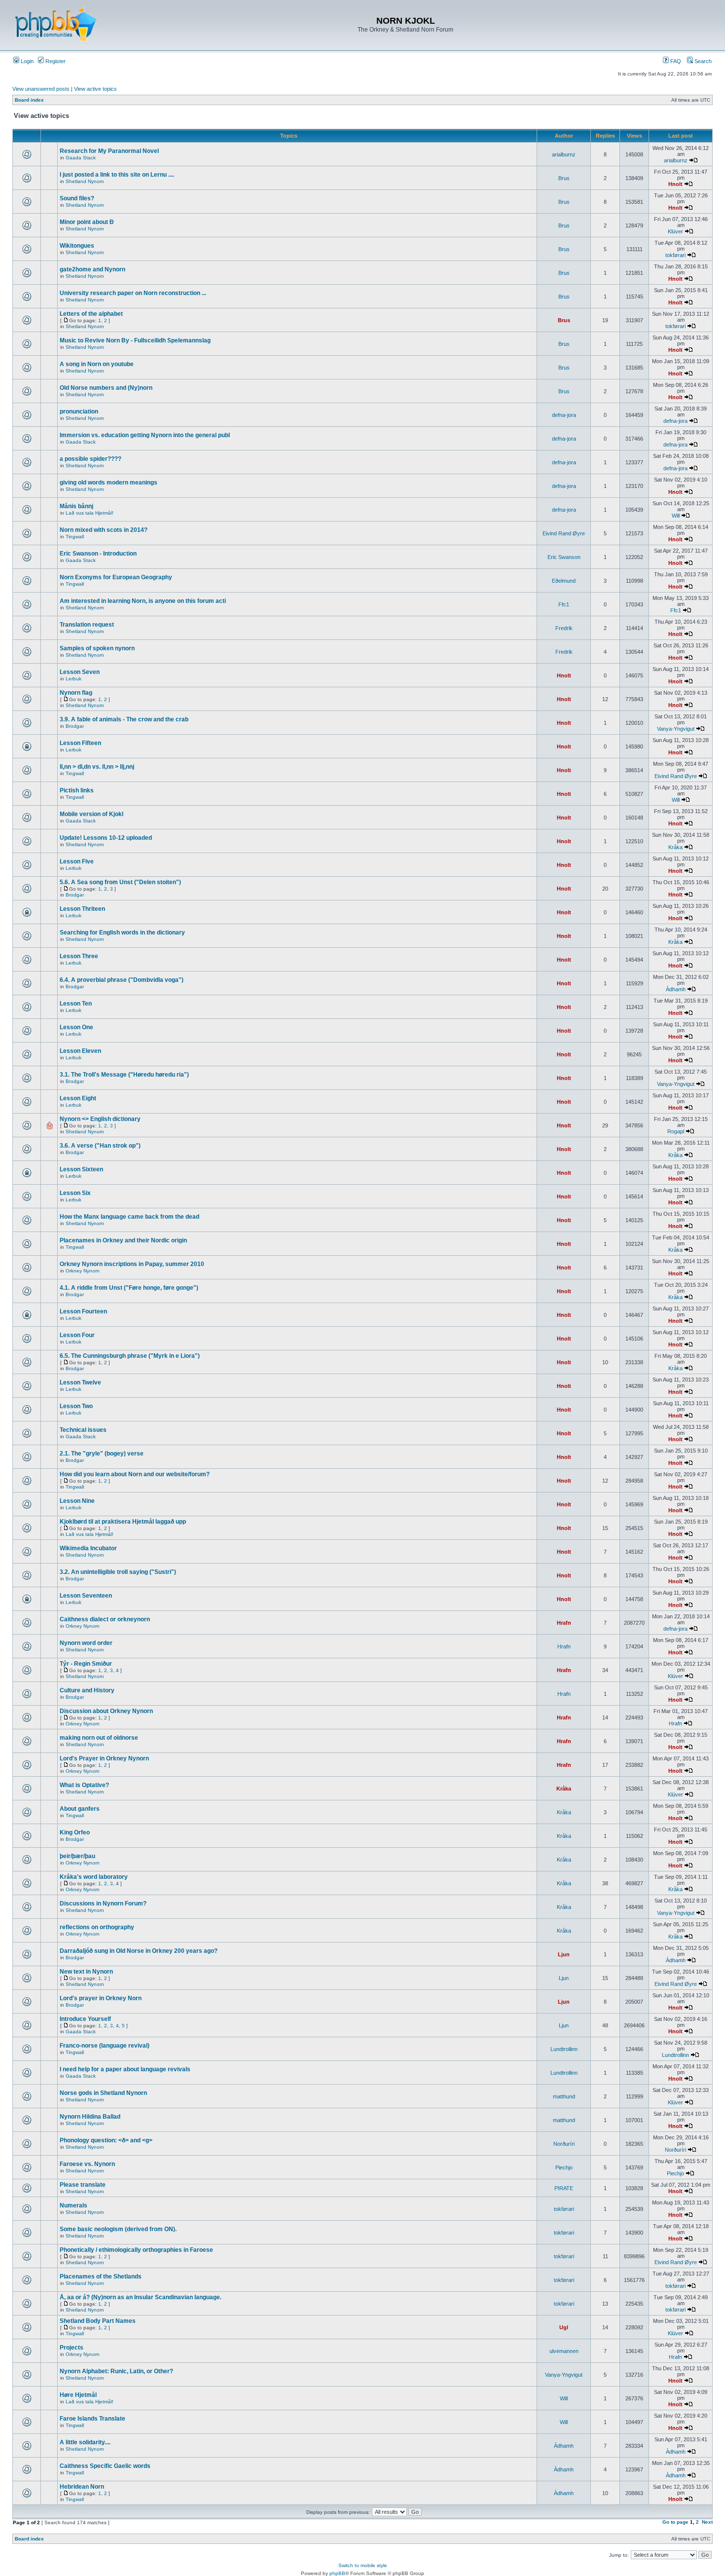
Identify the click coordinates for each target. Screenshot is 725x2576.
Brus (564, 178)
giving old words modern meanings (109, 483)
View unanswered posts (41, 89)
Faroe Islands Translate (92, 2419)
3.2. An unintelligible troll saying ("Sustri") (118, 1572)
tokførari (675, 255)
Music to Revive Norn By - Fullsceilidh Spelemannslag (135, 340)
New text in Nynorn (86, 1972)
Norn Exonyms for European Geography (116, 577)
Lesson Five (77, 861)
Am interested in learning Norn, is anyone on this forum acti (143, 601)
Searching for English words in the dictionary (122, 933)
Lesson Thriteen (82, 909)
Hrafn (564, 1623)
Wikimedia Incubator (88, 1548)
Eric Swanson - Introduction (98, 554)
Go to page (675, 2522)
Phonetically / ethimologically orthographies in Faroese (136, 2250)
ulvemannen (564, 2351)
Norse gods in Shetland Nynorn (103, 2093)
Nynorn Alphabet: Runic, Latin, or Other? (116, 2371)
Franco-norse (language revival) (105, 2046)
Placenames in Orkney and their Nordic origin (123, 1240)
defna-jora (564, 415)
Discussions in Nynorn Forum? (103, 1904)
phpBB (337, 2573)
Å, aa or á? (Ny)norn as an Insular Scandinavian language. (141, 2297)
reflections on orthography (97, 1927)
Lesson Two (76, 1406)
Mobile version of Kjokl (91, 814)
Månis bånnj (76, 506)
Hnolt (675, 184)
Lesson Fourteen (83, 1311)
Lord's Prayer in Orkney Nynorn (104, 1758)
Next (707, 2522)
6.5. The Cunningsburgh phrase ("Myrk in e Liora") (130, 1356)
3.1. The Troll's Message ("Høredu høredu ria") (124, 1075)
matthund (564, 2096)
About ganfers (80, 1809)
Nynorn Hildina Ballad (90, 2117)
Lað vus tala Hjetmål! (90, 513)
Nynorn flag (76, 693)
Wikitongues (77, 246)
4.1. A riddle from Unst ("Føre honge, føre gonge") (129, 1288)
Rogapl (676, 1131)
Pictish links (77, 790)
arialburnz (564, 154)
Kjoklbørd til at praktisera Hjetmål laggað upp (123, 1522)
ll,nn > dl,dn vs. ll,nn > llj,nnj (97, 767)
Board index (29, 100)
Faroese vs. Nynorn (87, 2164)
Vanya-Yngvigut (676, 729)
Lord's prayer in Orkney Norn (101, 1998)
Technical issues (83, 1430)
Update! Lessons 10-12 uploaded (106, 838)
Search (702, 61)
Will (676, 516)
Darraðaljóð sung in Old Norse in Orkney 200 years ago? (139, 1951)
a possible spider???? (91, 459)
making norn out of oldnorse (99, 1738)
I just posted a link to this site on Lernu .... (117, 175)
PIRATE (564, 2188)
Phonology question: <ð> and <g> (106, 2140)
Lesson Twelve (80, 1382)
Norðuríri (564, 2144)
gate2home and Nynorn (92, 269)
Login (26, 61)
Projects (72, 2348)
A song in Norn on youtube (97, 364)
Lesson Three (79, 956)
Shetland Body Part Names (98, 2321)
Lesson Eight (78, 1098)
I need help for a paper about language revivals (125, 2069)
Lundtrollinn (564, 2049)
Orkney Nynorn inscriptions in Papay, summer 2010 (132, 1264)
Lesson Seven (80, 672)
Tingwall (75, 537)
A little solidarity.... (85, 2442)
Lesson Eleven (80, 1051)
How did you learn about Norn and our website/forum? (135, 1474)
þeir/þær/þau (77, 1856)
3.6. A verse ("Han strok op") (100, 1146)
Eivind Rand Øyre (564, 533)
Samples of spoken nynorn (97, 648)
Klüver (675, 231)
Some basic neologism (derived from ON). (118, 2229)
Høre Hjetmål (78, 2395)
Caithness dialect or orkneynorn (105, 1619)
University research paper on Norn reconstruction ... (133, 293)
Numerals (73, 2205)
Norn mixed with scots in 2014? (104, 530)
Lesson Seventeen (86, 1596)
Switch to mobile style (363, 2565)
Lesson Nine (77, 1501)
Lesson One (76, 1027)
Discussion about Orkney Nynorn (106, 1711)
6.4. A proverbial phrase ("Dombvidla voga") (122, 980)
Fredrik (564, 628)
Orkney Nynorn (83, 1271)
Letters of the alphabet (91, 314)
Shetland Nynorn (85, 181)
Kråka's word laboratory (94, 1877)
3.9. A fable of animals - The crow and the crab (124, 719)
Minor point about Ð (87, 222)
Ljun (564, 1954)
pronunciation (79, 411)
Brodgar (75, 726)
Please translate (83, 2185)
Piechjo (564, 2167)
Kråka (675, 847)
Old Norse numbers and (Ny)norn (106, 388)
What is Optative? (84, 1785)
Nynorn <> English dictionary (100, 1119)
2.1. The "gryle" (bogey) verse (102, 1454)
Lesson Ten (76, 1004)
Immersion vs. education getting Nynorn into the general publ (145, 435)
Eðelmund (564, 581)
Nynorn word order (86, 1643)
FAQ (675, 61)
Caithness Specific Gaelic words (105, 2466)
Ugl (564, 2327)
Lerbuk (73, 679)
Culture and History (87, 1690)
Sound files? (77, 198)
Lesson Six (75, 1193)
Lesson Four (77, 1335)
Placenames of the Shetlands (101, 2277)
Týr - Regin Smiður (86, 1664)
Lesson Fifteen (80, 743)
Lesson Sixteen (81, 1169)
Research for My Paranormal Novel (109, 151)
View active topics (95, 89)
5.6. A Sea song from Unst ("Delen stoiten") (120, 882)
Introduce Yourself (85, 2019)
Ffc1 (564, 604)
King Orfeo (75, 1832)
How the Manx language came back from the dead (129, 1217)
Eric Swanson (564, 557)
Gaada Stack (81, 158)
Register (55, 61)
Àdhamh (676, 989)
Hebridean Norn (82, 2487)
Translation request (87, 625)
